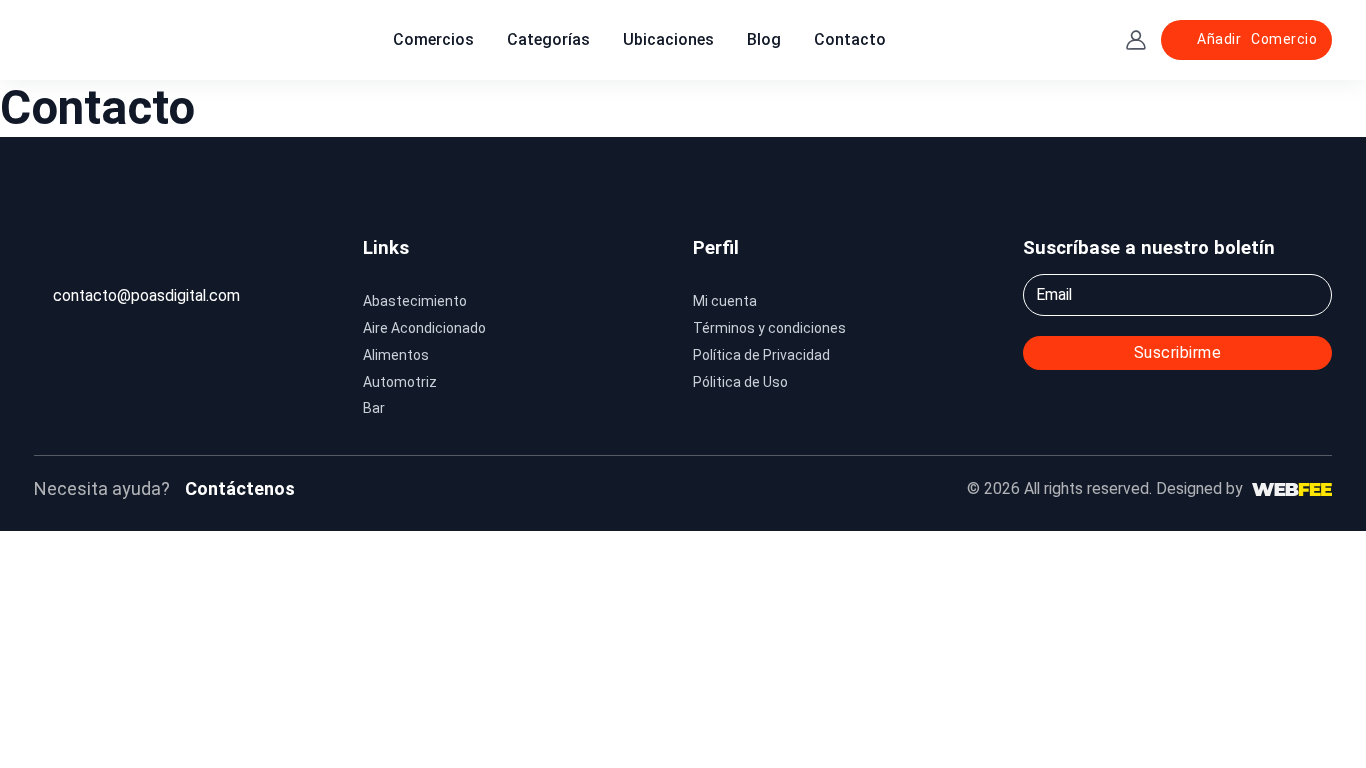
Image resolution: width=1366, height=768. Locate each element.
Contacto (850, 39)
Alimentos (396, 355)
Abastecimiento (415, 301)
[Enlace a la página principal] (94, 39)
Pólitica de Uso (740, 382)
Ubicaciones (668, 39)
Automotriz (400, 382)
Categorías (548, 39)
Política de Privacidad (761, 355)
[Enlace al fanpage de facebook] (599, 489)
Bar (374, 408)
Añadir (1257, 39)
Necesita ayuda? (102, 488)
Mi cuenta (725, 301)
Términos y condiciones (769, 328)
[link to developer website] (1292, 489)
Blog (764, 39)
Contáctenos (240, 488)
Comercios (433, 39)
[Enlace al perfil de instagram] (631, 489)
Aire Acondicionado (424, 328)
